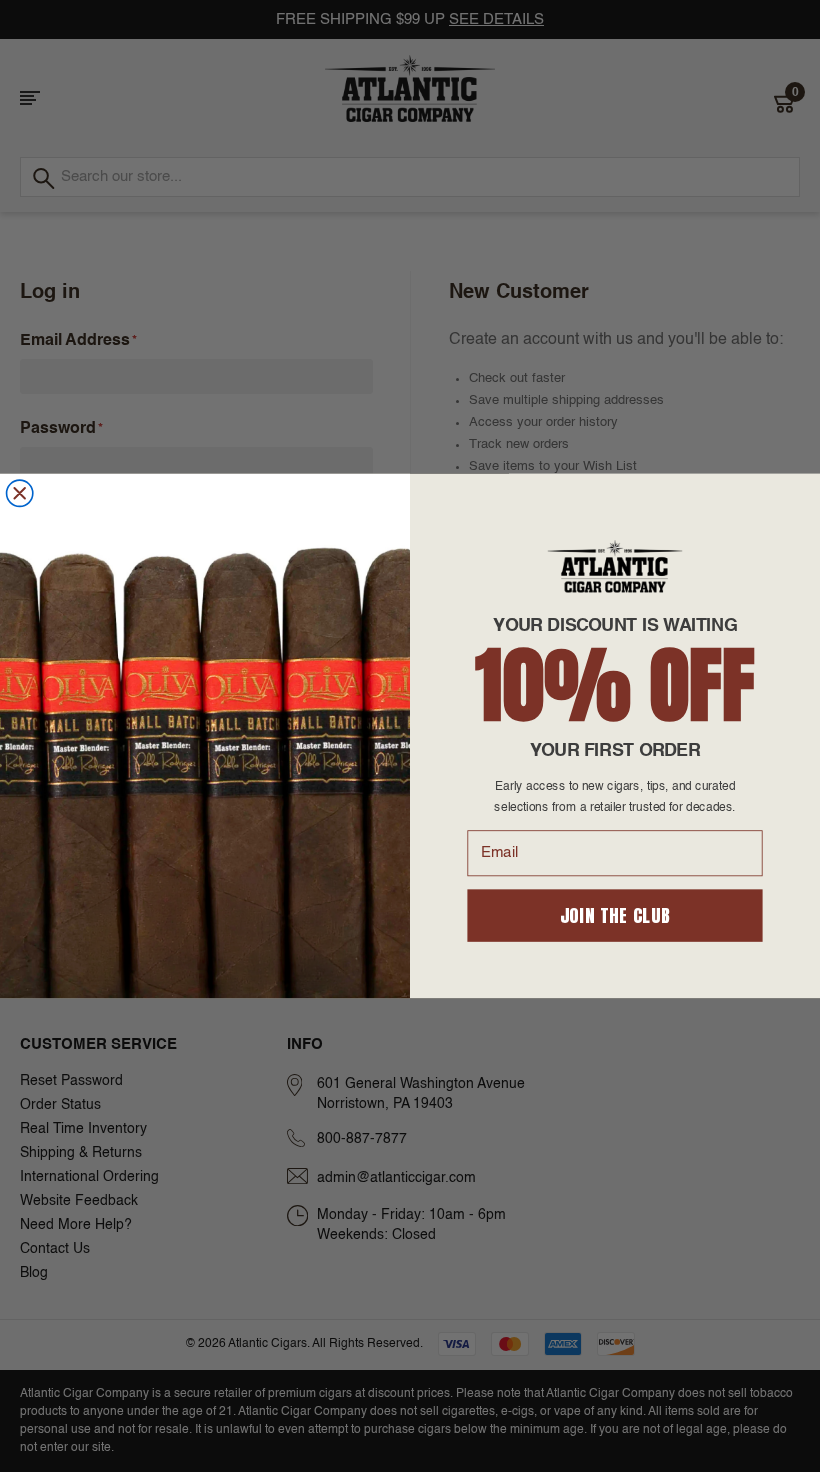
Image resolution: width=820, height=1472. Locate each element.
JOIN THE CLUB (615, 915)
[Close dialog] (20, 493)
